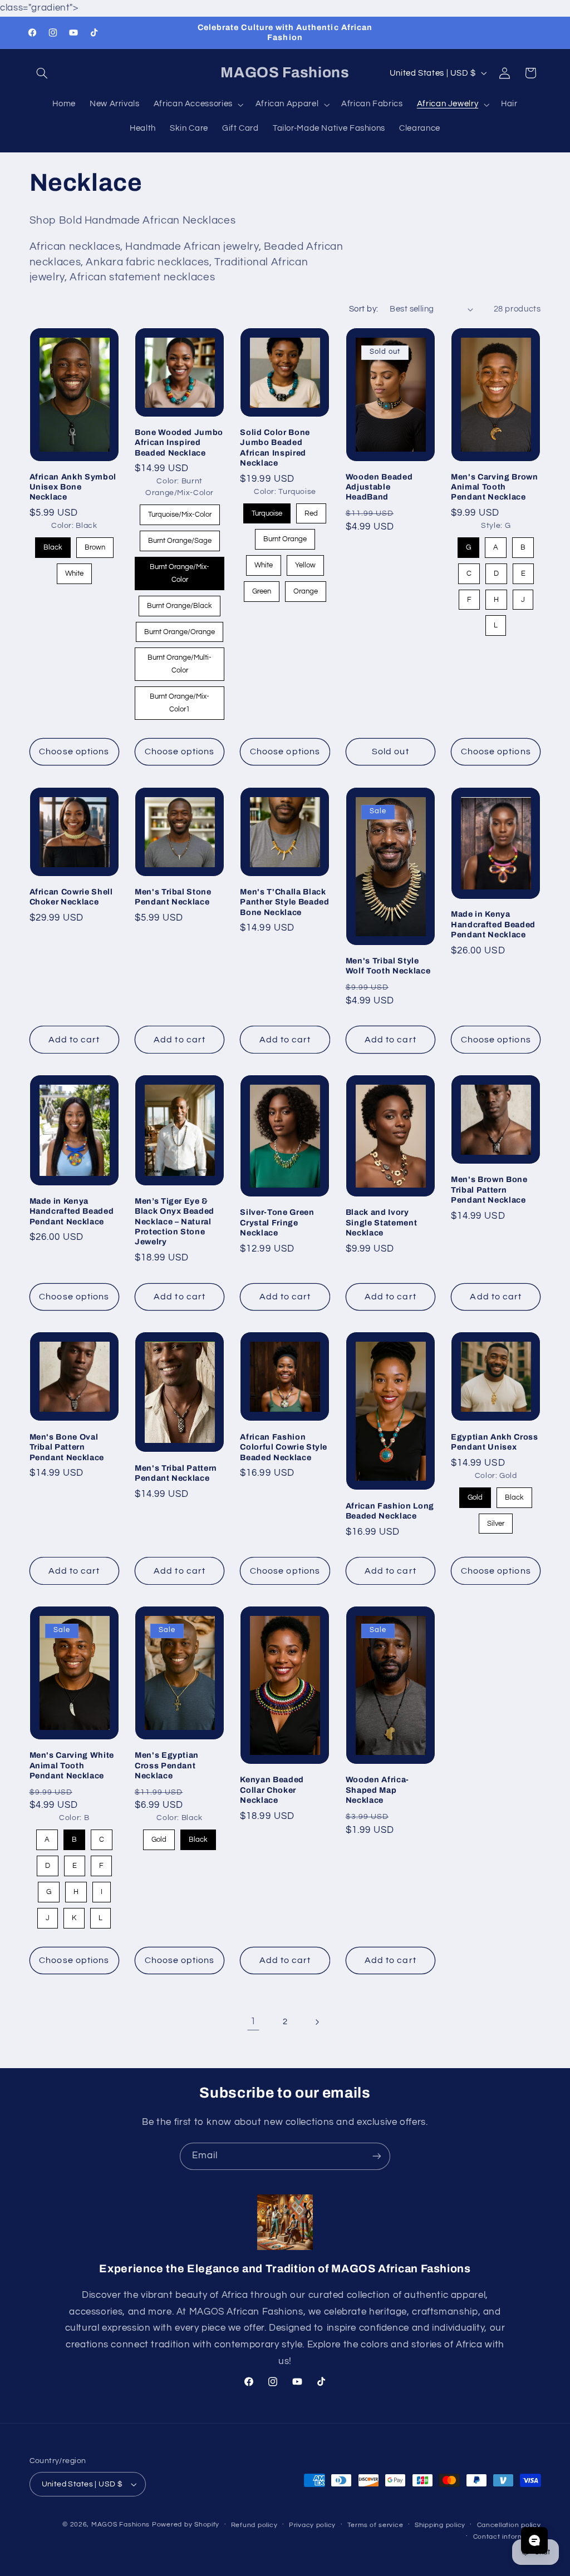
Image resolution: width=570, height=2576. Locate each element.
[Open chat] (534, 2540)
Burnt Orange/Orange (180, 629)
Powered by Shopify (186, 2525)
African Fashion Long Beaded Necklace (390, 1511)
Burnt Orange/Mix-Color (180, 570)
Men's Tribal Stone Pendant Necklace (173, 897)
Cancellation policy (509, 2525)
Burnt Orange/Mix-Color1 (180, 700)
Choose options (74, 751)
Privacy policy (312, 2525)
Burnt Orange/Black (180, 603)
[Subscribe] (377, 2156)
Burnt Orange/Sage (180, 538)
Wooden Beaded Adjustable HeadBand (379, 487)
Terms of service (375, 2525)
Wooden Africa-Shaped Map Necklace (377, 1790)
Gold (475, 1494)
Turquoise (267, 510)
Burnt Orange (285, 536)
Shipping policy (440, 2525)
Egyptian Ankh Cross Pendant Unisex (495, 1442)
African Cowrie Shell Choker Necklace (71, 897)
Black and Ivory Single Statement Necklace (382, 1222)
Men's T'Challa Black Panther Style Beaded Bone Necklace (284, 902)
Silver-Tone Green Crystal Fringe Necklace (277, 1222)
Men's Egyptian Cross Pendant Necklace (167, 1765)
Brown (95, 544)
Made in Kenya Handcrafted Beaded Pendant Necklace (493, 924)
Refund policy (254, 2525)
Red (311, 510)
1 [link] (253, 2021)
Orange (306, 588)
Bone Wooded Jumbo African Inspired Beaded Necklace (179, 442)
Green (261, 588)
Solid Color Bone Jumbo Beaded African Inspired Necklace (275, 448)
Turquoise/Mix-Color (180, 511)
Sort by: (363, 309)
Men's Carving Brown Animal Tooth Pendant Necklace (495, 487)
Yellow (305, 562)
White (74, 570)
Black (53, 544)
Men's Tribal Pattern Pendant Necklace (176, 1473)
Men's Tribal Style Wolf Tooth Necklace (388, 966)
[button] (42, 73)
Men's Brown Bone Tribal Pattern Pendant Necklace (489, 1190)
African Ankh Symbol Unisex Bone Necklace (73, 487)
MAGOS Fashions (121, 2525)
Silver (496, 1521)
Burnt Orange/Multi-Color (180, 661)
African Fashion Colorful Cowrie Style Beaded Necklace (284, 1447)
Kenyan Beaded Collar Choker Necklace (272, 1790)
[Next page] (317, 2022)
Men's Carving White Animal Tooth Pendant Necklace (72, 1765)
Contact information (507, 2537)
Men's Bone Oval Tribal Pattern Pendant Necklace (67, 1447)
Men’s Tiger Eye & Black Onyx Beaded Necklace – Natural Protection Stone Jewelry (175, 1222)
